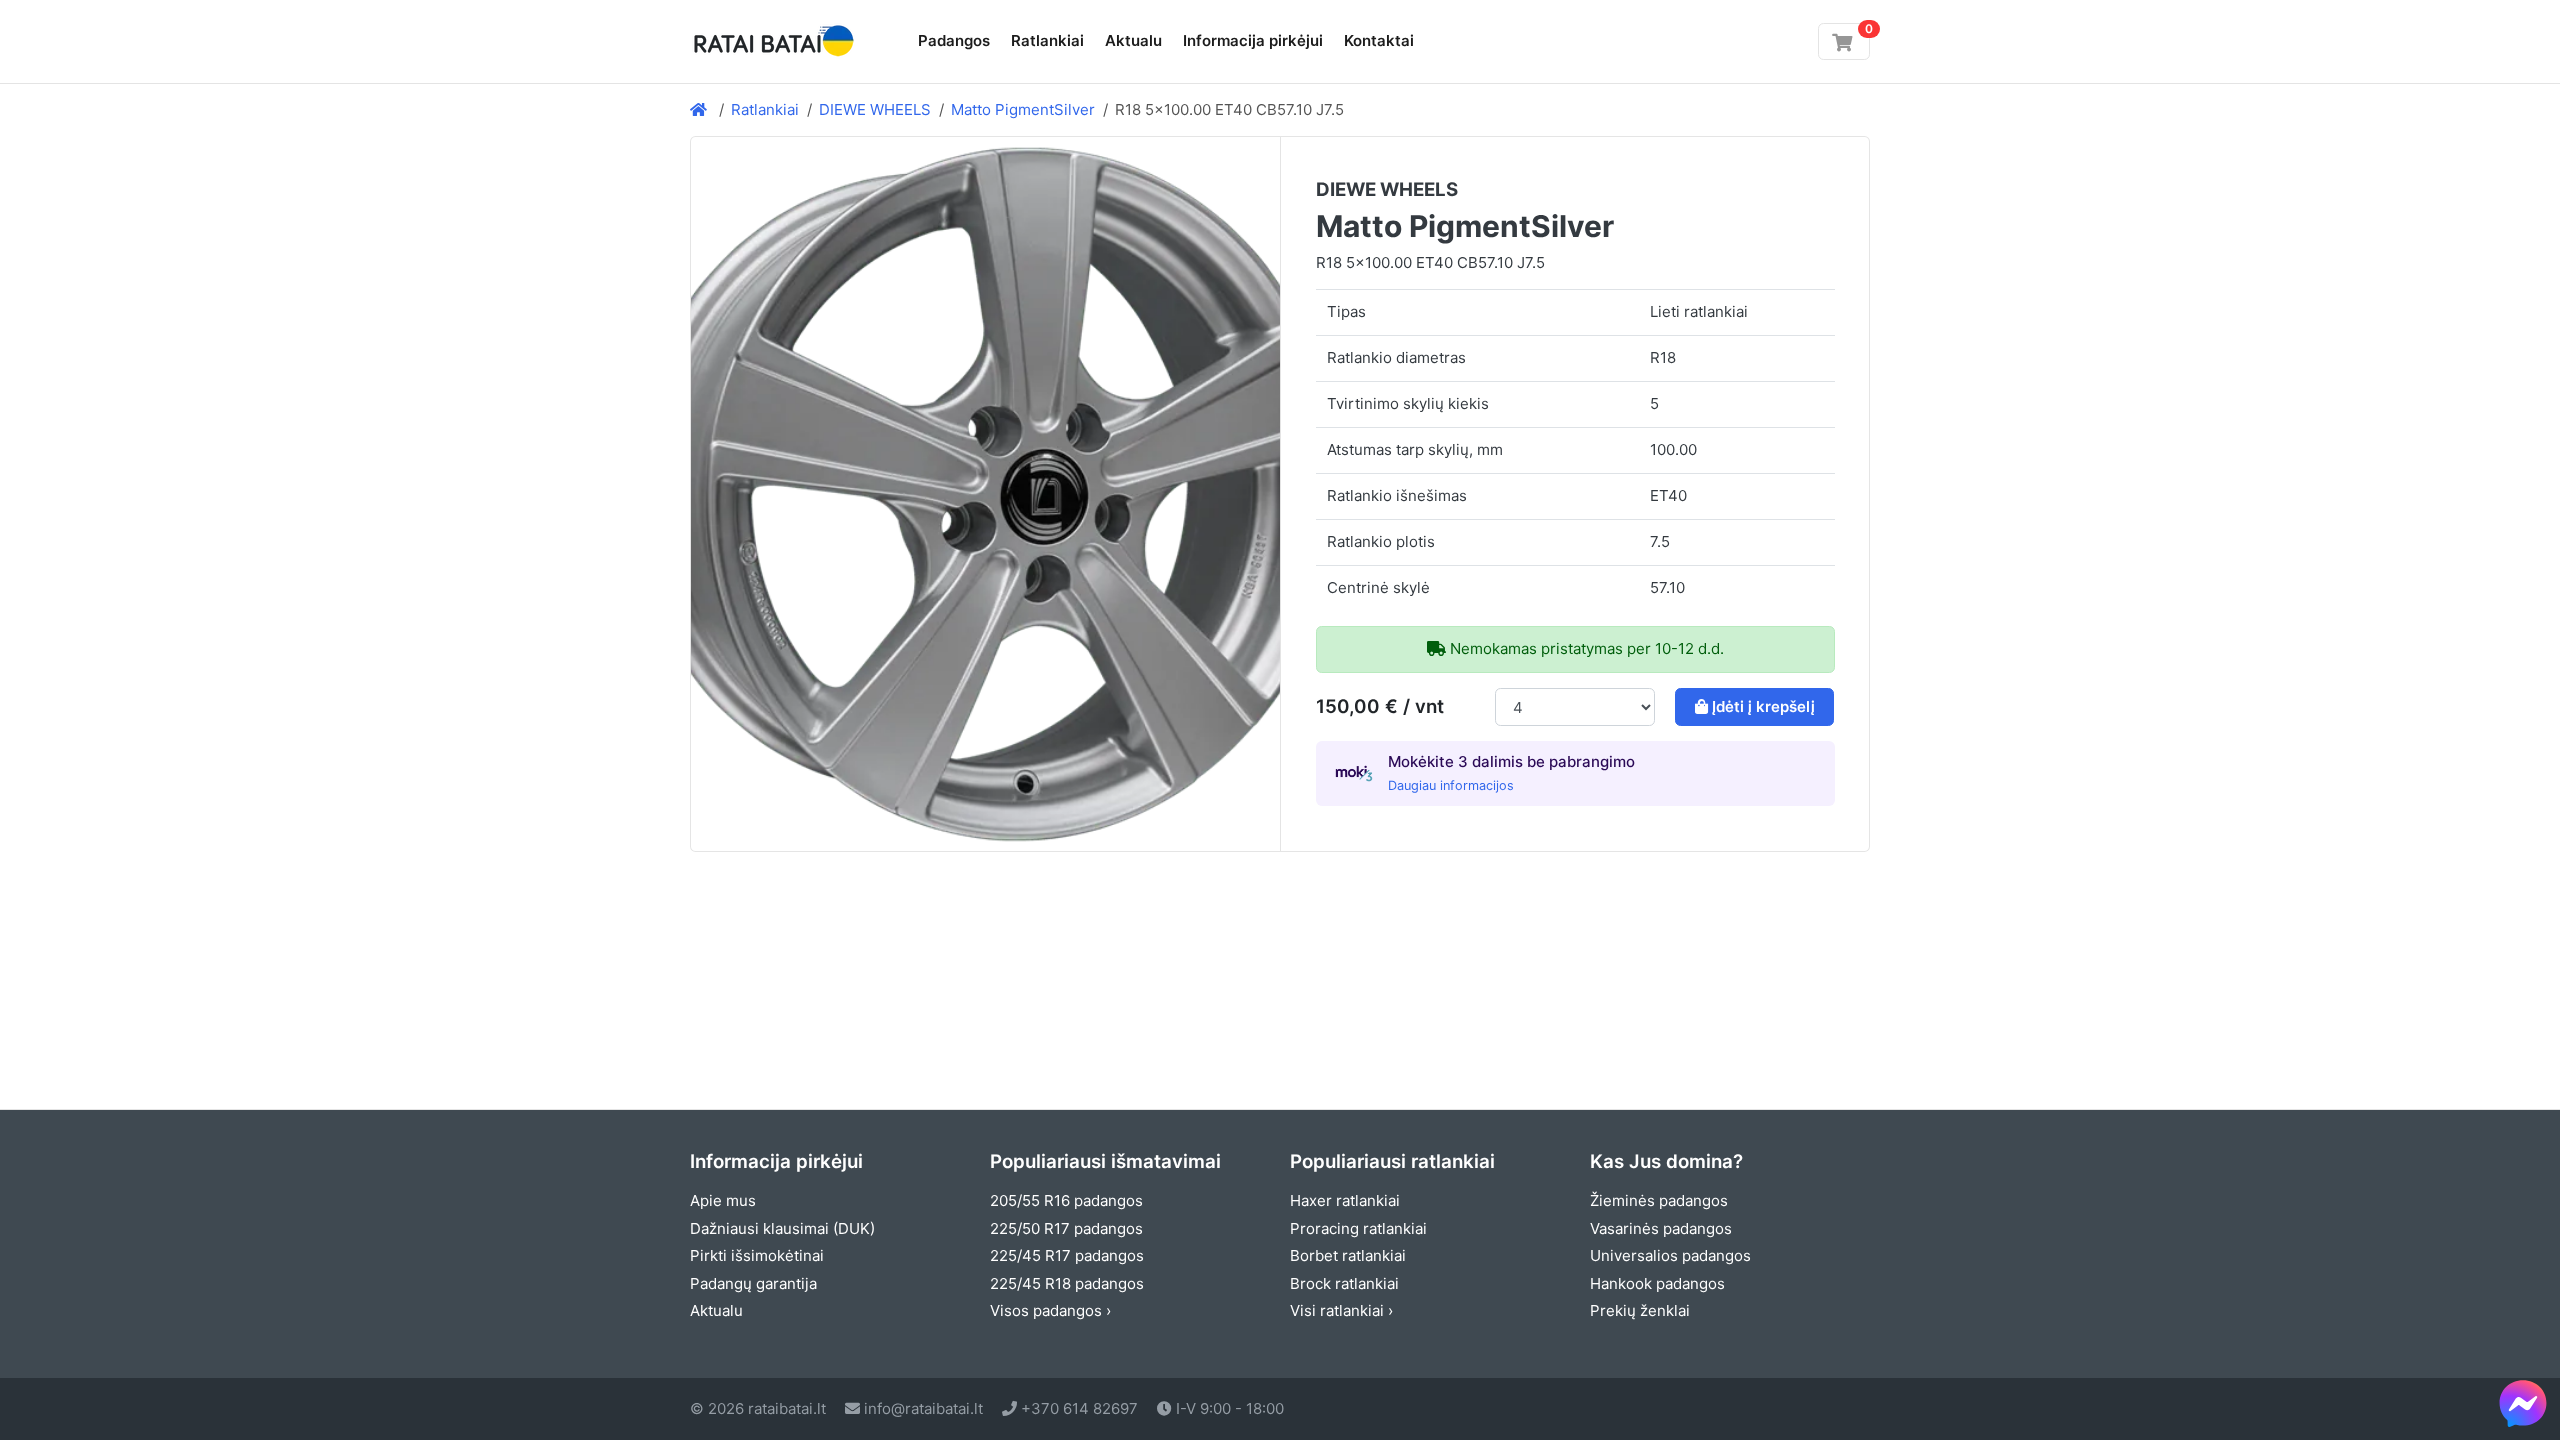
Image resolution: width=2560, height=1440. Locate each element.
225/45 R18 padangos (1067, 1283)
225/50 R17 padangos (1066, 1228)
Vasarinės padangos (1661, 1228)
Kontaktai (1379, 40)
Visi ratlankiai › (1341, 1310)
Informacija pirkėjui (1253, 40)
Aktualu (1133, 40)
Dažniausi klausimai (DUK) (782, 1228)
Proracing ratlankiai (1358, 1228)
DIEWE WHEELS (875, 109)
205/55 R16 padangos (1066, 1200)
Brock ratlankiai (1344, 1283)
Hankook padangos (1657, 1283)
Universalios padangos (1670, 1255)
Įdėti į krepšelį (1763, 706)
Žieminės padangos (1659, 1200)
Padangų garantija (753, 1283)
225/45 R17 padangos (1067, 1255)
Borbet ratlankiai (1348, 1255)
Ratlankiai (1047, 40)
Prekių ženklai (1640, 1310)
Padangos (954, 40)
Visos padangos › (1050, 1310)
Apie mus (723, 1200)
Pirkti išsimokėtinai (757, 1255)
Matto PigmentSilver (1023, 109)
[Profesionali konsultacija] (2523, 1403)
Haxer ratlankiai (1345, 1200)
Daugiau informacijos (1451, 785)
